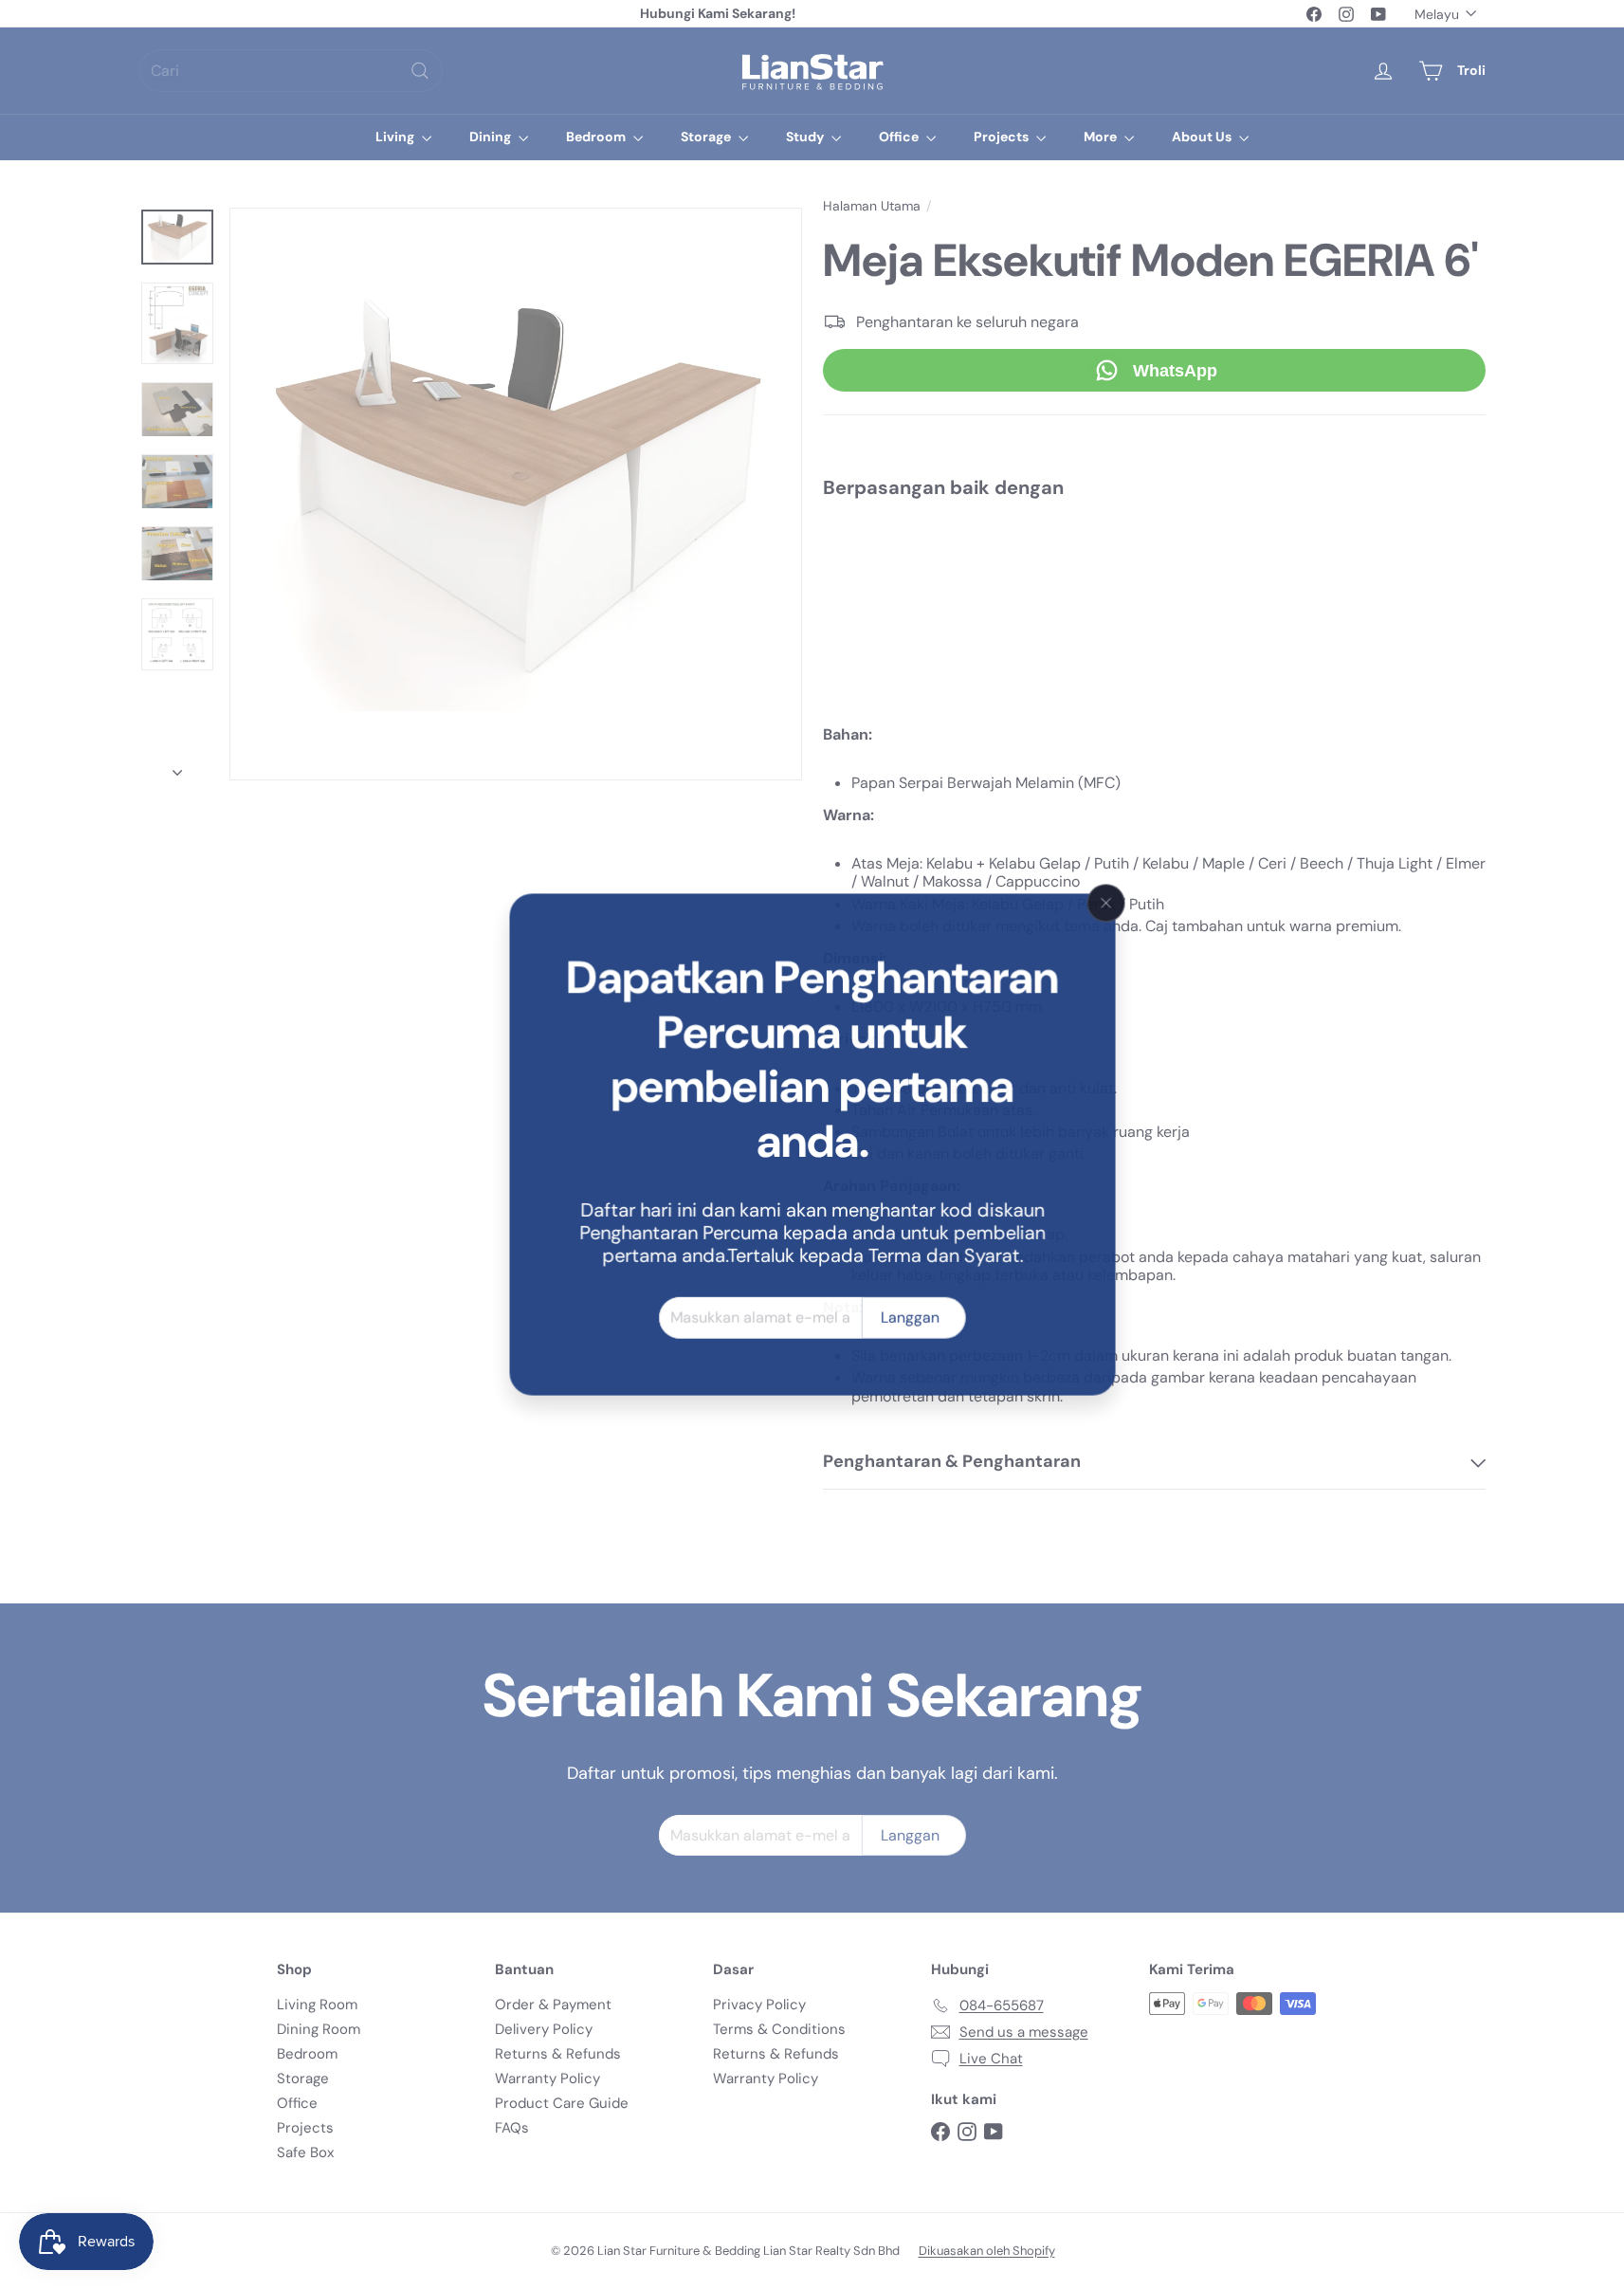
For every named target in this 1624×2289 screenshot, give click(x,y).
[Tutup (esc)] (1106, 903)
